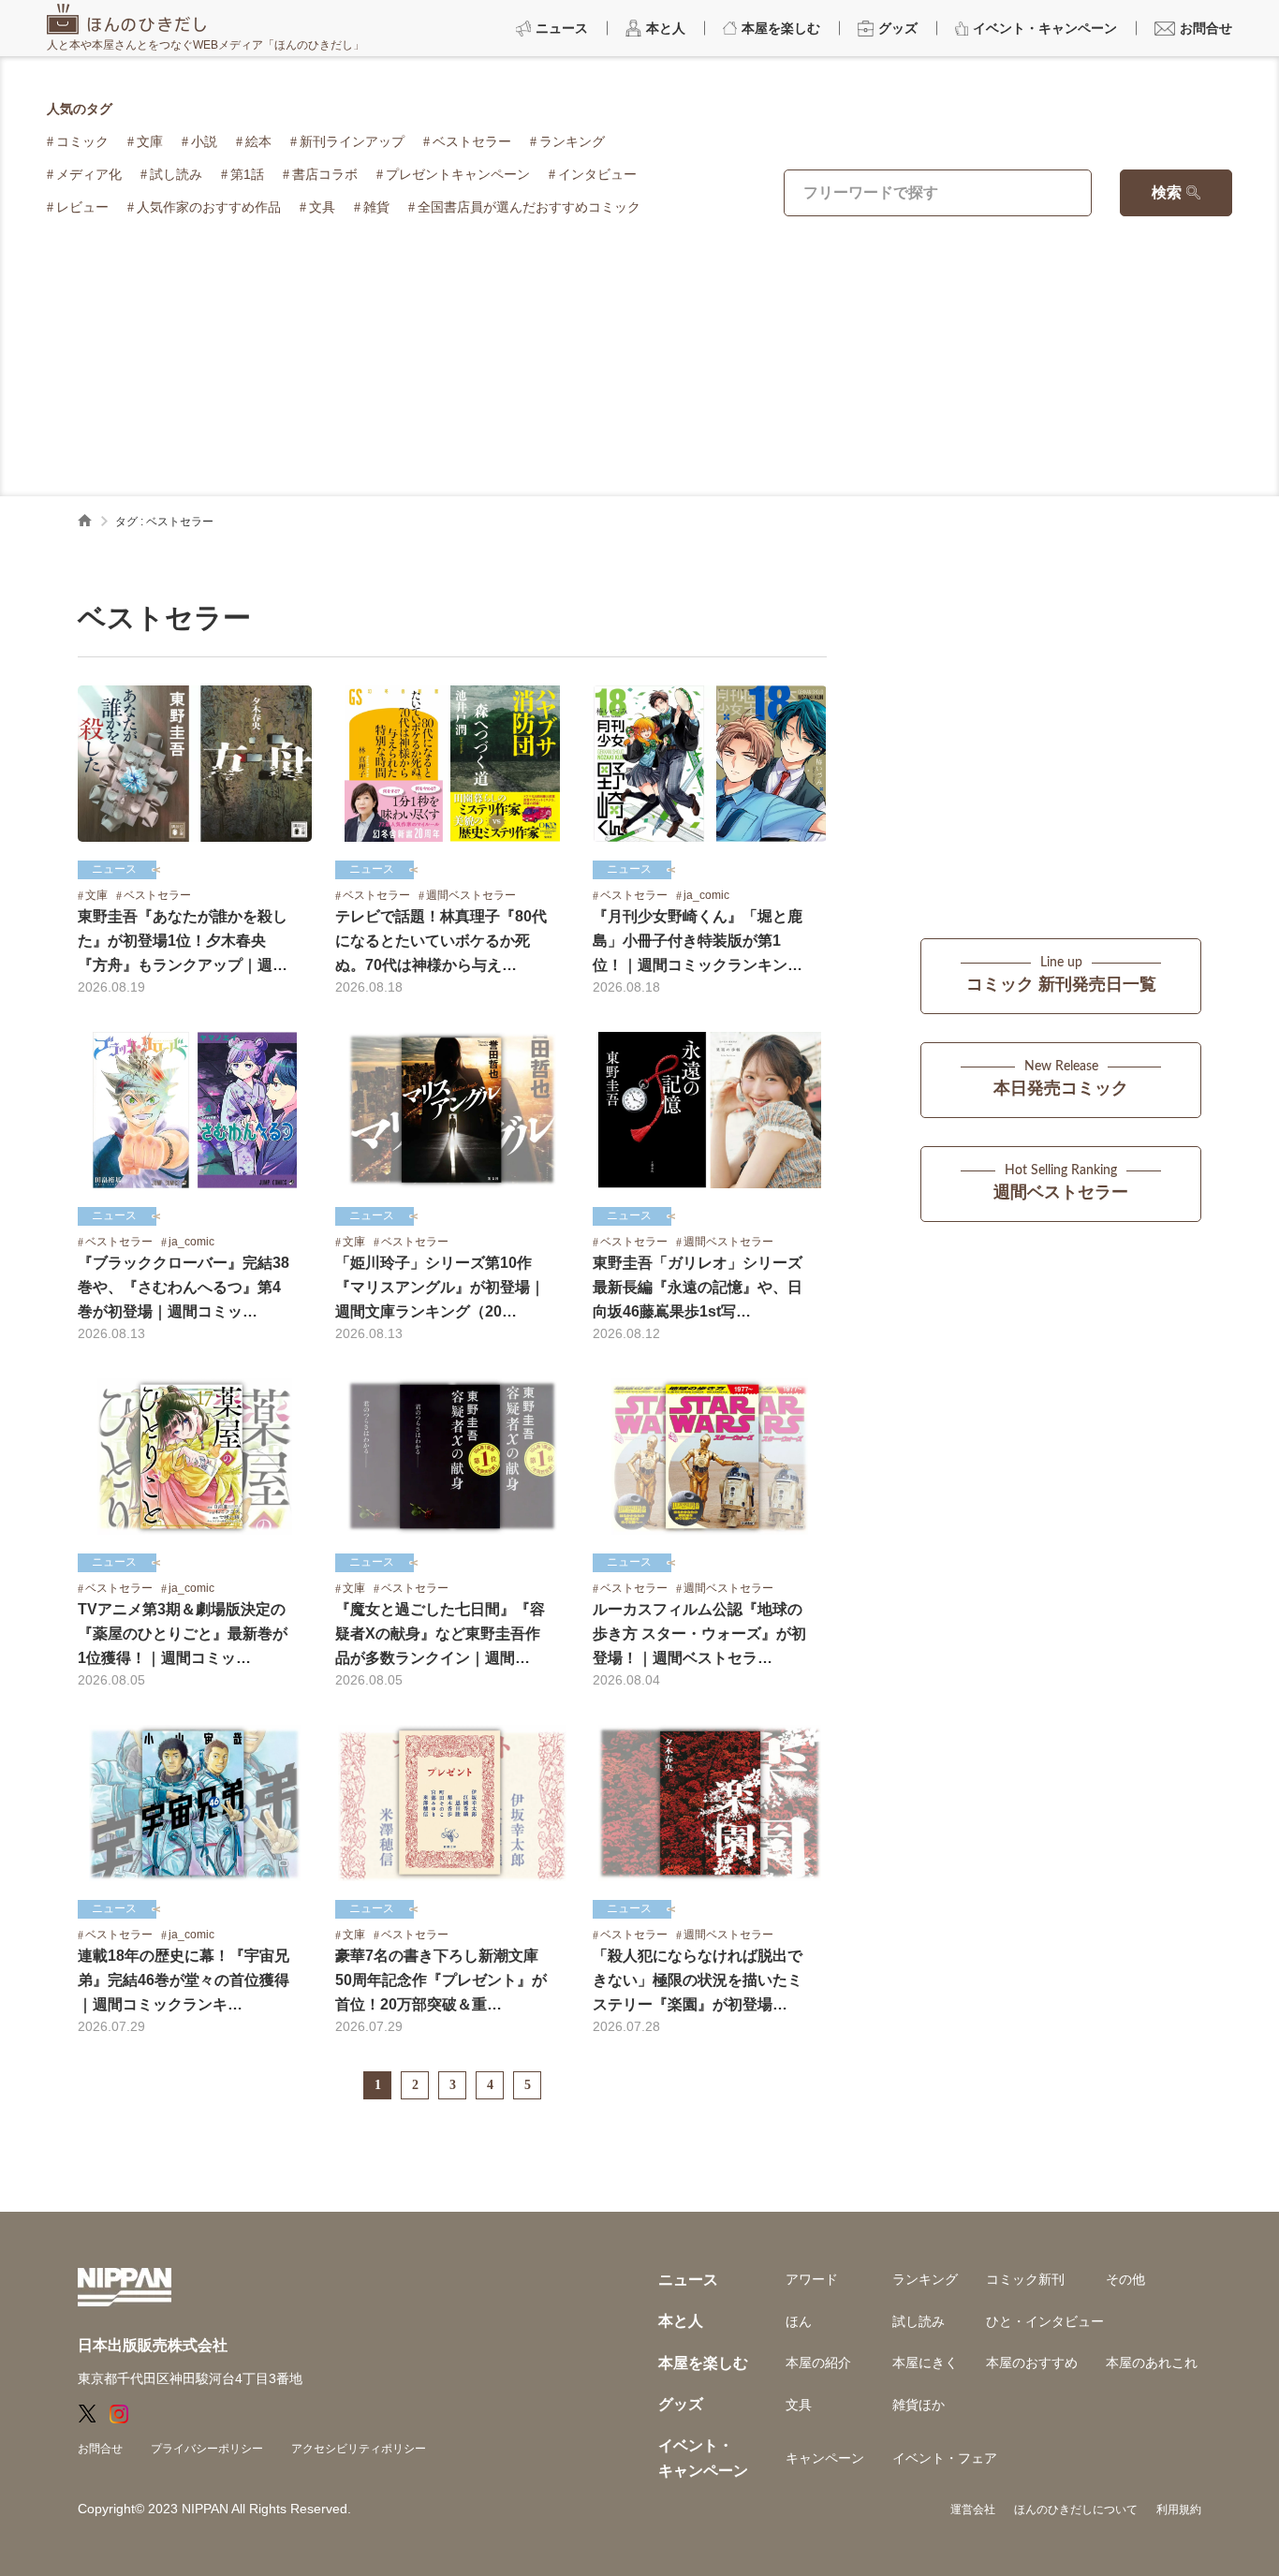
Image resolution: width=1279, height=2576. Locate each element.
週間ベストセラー (471, 895)
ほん (799, 2321)
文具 (322, 207)
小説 (204, 141)
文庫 (150, 141)
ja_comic (706, 895)
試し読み (176, 174)
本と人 (681, 2321)
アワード (812, 2279)
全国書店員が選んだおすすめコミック (529, 207)
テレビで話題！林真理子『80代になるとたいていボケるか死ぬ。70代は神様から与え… (441, 941)
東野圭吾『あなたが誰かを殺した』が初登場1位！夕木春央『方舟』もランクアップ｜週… (183, 941)
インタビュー (597, 174)
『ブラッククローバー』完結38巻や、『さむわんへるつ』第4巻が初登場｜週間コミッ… (184, 1287)
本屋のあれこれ (1152, 2363)
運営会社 (973, 2510)
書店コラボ (325, 174)
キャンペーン (825, 2458)
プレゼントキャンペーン (458, 174)
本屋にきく (925, 2363)
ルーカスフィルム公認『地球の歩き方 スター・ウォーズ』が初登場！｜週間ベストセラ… (699, 1634)
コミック (82, 141)
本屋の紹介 (818, 2363)
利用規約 (1179, 2510)
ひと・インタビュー (1045, 2321)
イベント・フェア (945, 2458)
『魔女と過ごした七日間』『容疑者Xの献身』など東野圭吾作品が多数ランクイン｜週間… (440, 1634)
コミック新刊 (1025, 2279)
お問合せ (100, 2449)
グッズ (681, 2404)
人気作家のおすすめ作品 (209, 207)
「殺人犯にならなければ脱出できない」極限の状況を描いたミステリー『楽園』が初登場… (698, 1980)
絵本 (258, 141)
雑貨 (376, 207)
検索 (1167, 192)
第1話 (247, 174)
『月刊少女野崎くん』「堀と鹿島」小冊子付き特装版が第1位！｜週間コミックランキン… (698, 941)
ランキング (572, 141)
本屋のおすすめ (1032, 2363)
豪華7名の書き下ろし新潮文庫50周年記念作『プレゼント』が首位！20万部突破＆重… (441, 1980)
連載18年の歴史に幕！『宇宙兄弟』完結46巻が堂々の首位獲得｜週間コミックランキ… (184, 1980)
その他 (1125, 2279)
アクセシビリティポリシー (359, 2449)
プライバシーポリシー (207, 2449)
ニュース (114, 869)
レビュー (82, 207)
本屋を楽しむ (703, 2363)
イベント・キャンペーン (703, 2458)
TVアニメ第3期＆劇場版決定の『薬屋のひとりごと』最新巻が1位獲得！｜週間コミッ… (183, 1634)
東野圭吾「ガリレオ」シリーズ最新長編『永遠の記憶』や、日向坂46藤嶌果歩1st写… (698, 1287)
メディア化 (89, 174)
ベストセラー (472, 141)
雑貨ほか (919, 2405)
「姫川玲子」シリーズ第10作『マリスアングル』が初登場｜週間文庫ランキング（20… (440, 1287)
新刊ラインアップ (352, 141)
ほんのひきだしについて (1076, 2510)
